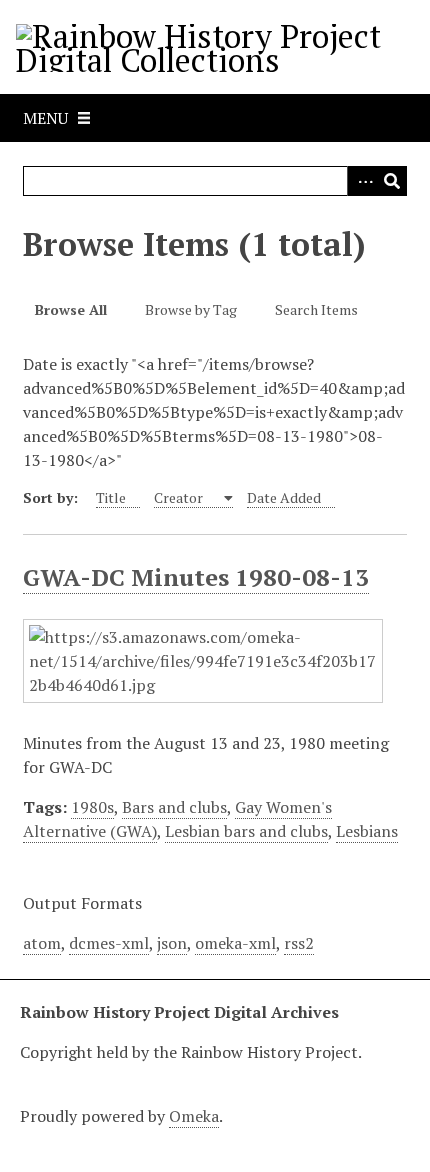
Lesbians (367, 831)
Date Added (284, 497)
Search (392, 181)
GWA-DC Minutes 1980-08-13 (196, 577)
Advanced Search (362, 181)
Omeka (194, 1116)
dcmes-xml (109, 943)
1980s (92, 807)
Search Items (316, 309)
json (172, 943)
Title (111, 497)
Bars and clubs (174, 807)
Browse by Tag (191, 309)
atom (42, 943)
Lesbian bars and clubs (246, 831)
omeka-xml (235, 943)
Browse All (71, 309)
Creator (180, 497)
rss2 (299, 943)
